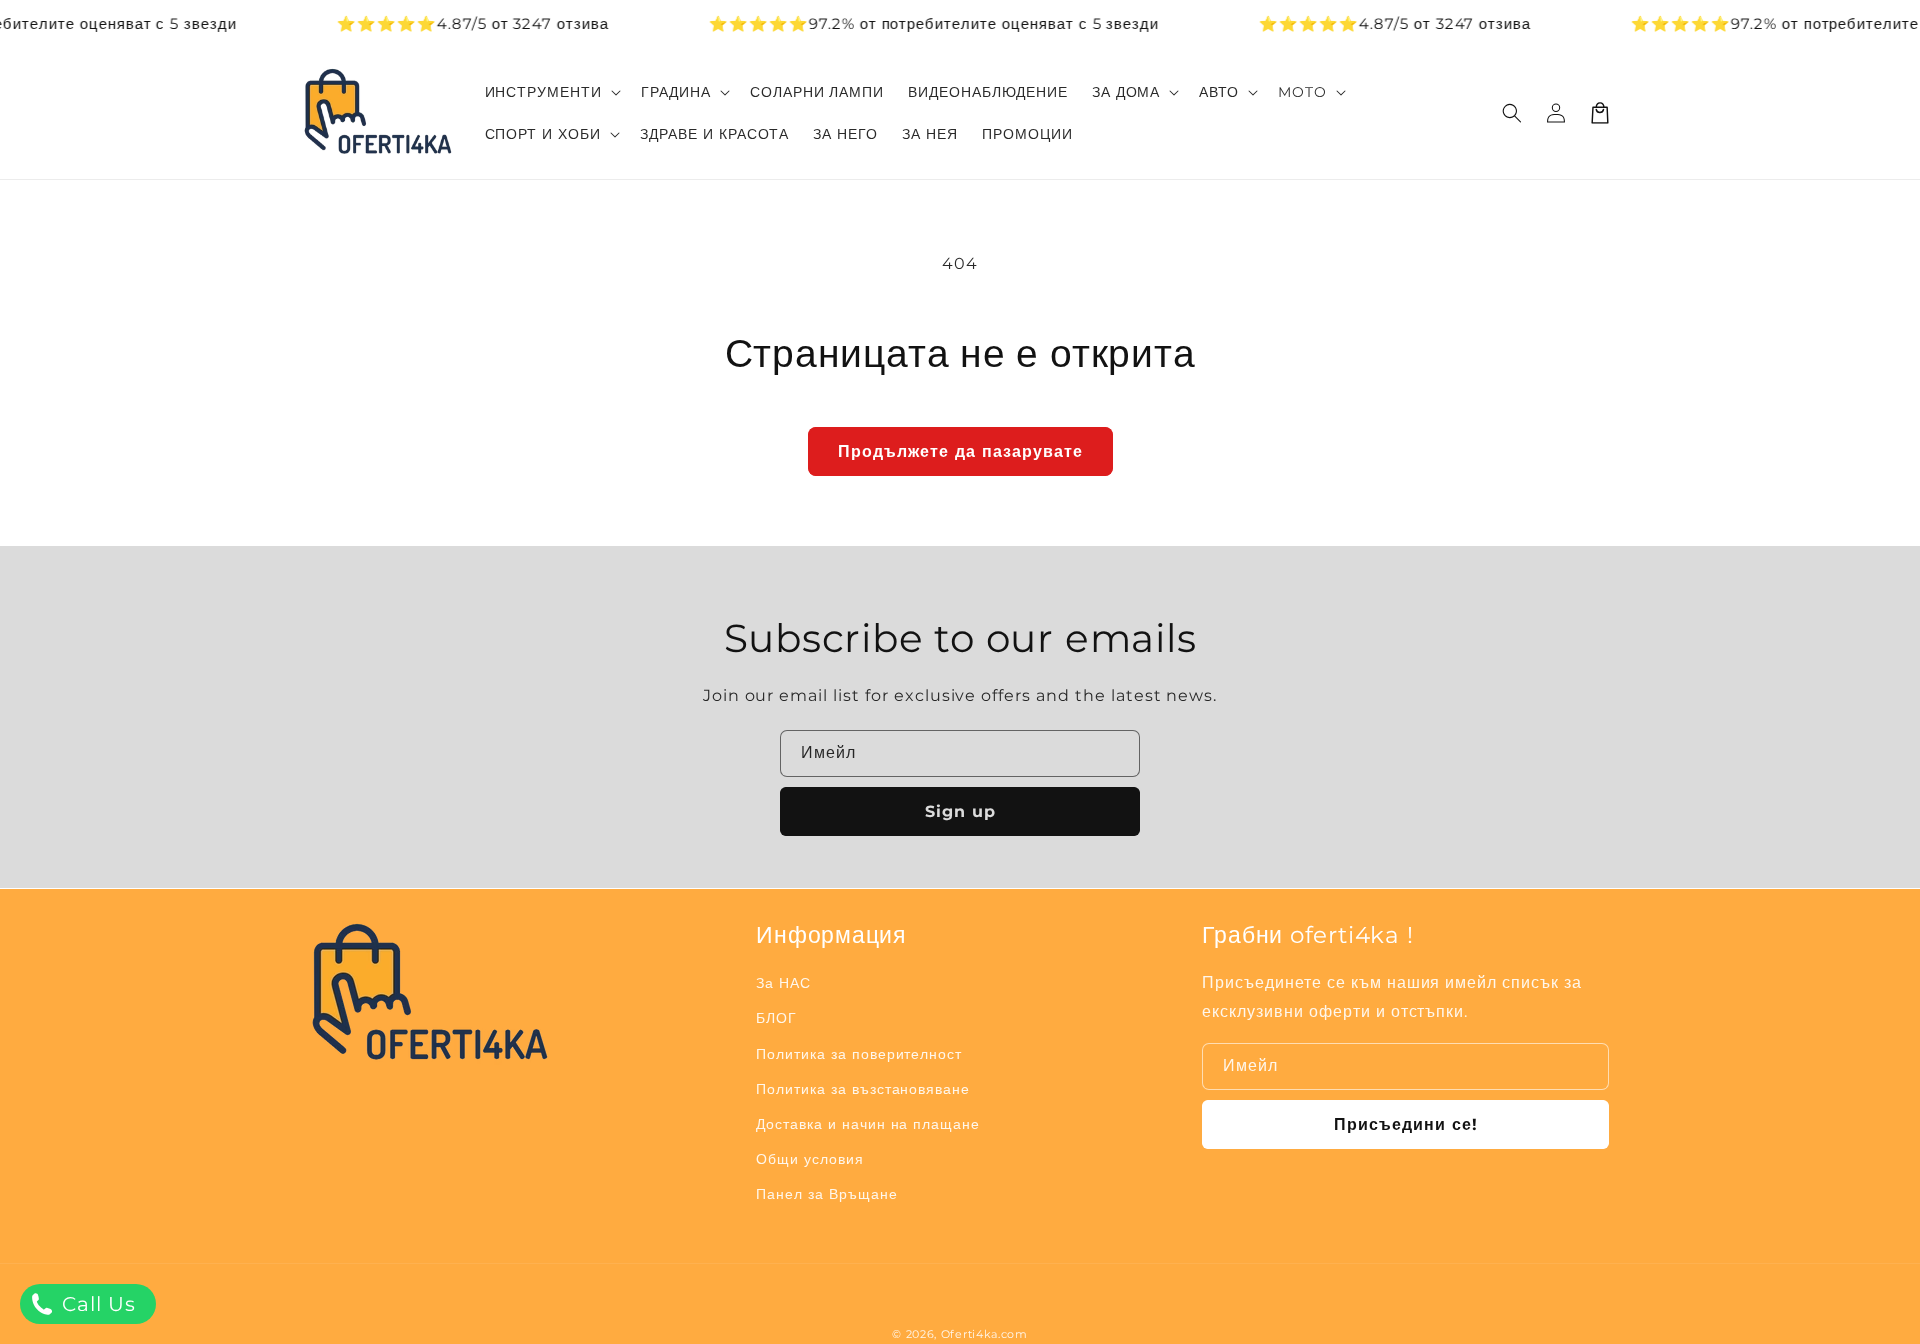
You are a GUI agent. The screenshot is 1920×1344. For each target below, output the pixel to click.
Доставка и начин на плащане (868, 1124)
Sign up (960, 811)
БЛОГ (776, 1018)
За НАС (783, 983)
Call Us (96, 1304)
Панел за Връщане (826, 1194)
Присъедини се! (1406, 1124)
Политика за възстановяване (863, 1089)
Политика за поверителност (859, 1054)
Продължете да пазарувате (960, 451)
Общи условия (810, 1159)
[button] (1512, 113)
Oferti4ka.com (984, 1334)
